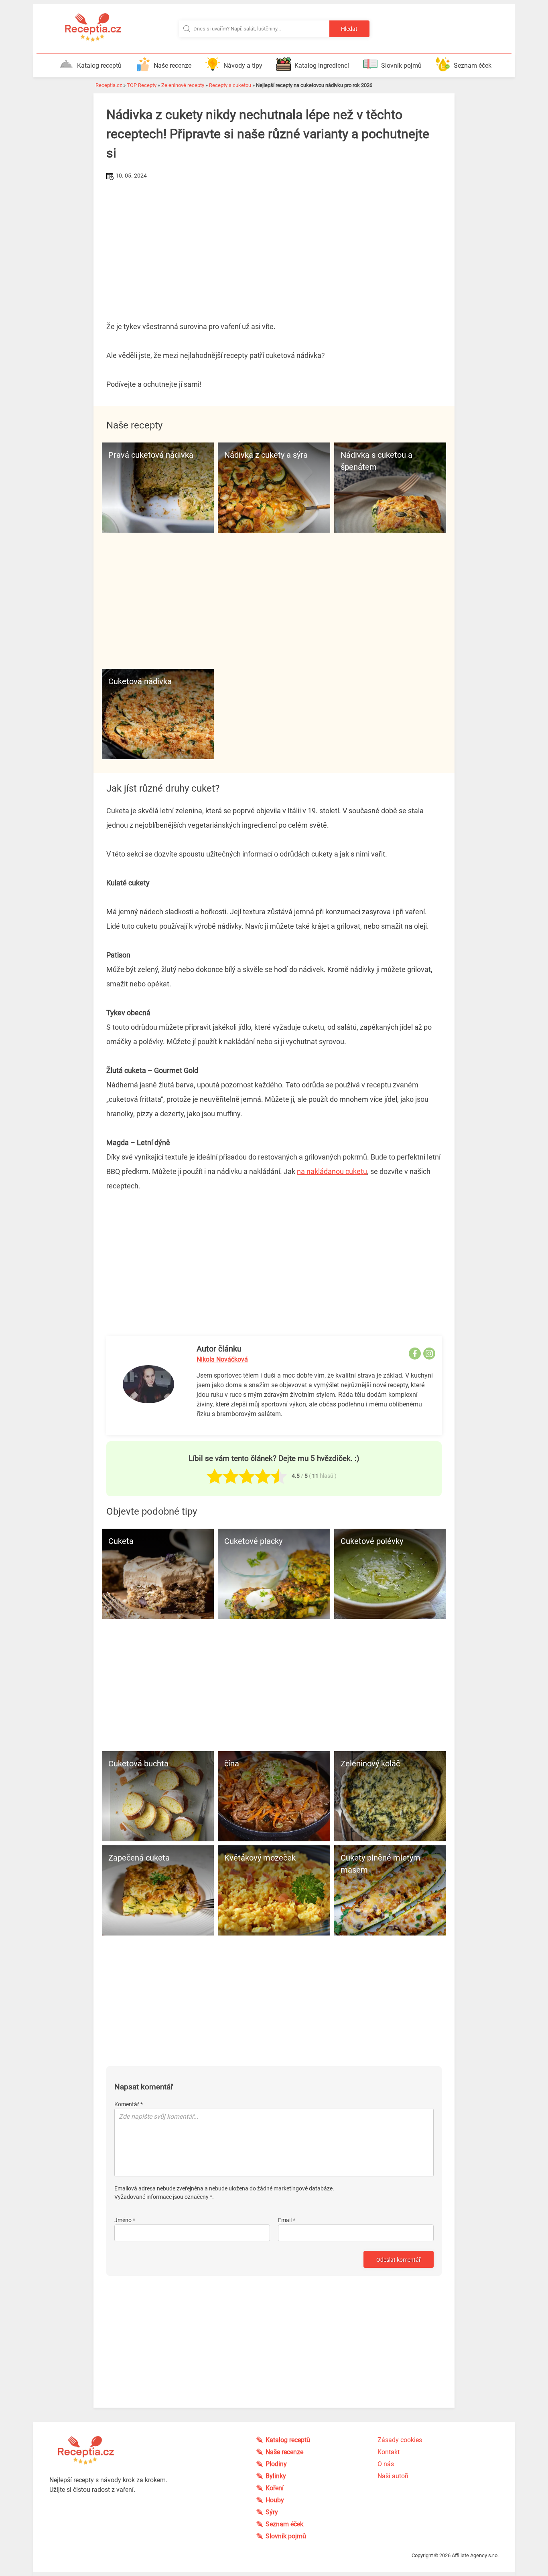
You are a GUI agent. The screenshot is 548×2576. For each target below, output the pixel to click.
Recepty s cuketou (230, 85)
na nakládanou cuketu (332, 1171)
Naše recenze (173, 66)
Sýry (272, 2512)
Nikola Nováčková (222, 1359)
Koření (275, 2488)
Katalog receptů (99, 66)
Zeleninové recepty (183, 85)
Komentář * (129, 2104)
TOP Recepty (142, 85)
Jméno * (125, 2220)
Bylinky (276, 2476)
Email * (287, 2220)
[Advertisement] (274, 242)
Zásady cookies (400, 2440)
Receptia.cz (109, 85)
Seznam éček (473, 66)
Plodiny (276, 2464)
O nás (386, 2464)
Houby (275, 2500)
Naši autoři (393, 2476)
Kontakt (389, 2452)
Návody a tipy (243, 66)
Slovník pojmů (401, 66)
